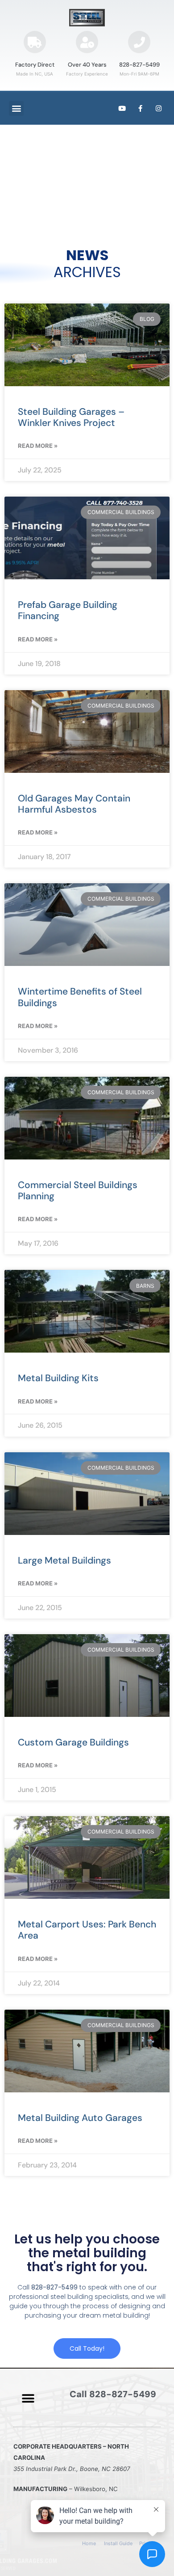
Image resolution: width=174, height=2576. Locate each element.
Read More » (38, 446)
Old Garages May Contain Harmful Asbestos (74, 804)
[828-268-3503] (139, 42)
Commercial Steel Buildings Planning (78, 1191)
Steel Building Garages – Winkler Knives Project (71, 417)
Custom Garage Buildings (73, 1742)
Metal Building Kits (58, 1378)
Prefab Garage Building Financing (68, 610)
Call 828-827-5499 (113, 2394)
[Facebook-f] (140, 108)
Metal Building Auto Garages (80, 2118)
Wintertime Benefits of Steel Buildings (80, 997)
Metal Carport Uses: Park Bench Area (87, 1930)
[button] (16, 108)
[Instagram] (158, 108)
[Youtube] (122, 108)
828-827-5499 (139, 65)
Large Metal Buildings (64, 1560)
